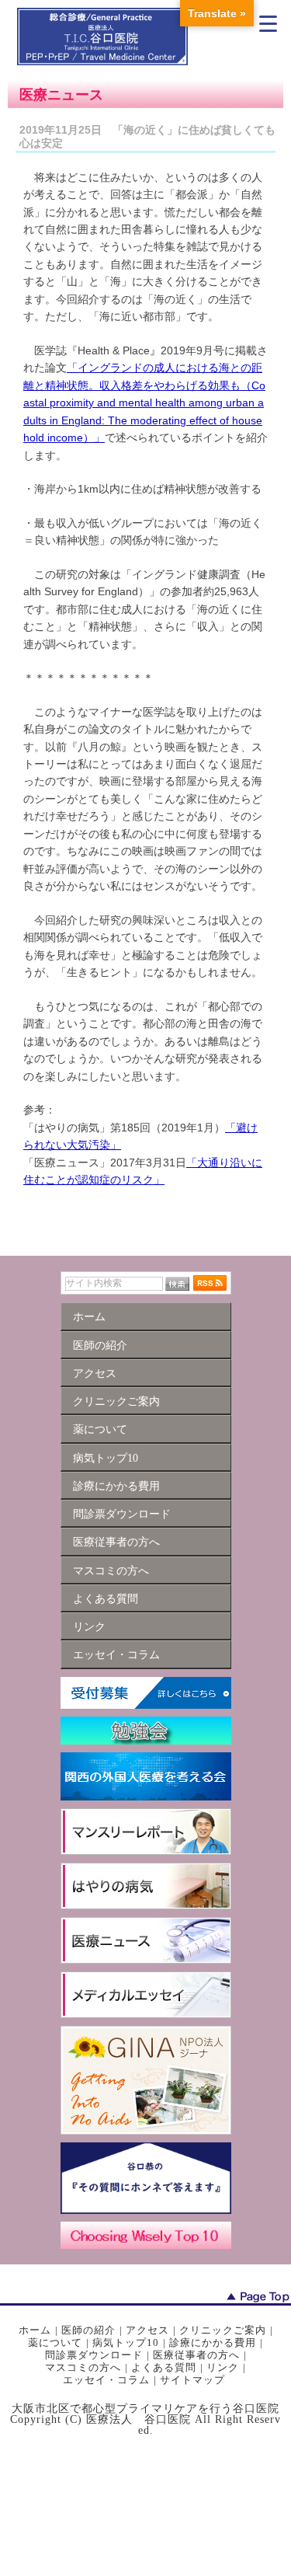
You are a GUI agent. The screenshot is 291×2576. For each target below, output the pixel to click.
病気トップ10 (126, 2342)
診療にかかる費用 (213, 2342)
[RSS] (210, 1283)
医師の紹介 (88, 2330)
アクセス (147, 2330)
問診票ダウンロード (94, 2355)
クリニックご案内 (223, 2330)
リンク (223, 2367)
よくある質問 (164, 2367)
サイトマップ (192, 2380)
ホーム (35, 2330)
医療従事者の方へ (196, 2355)
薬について (55, 2342)
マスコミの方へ (83, 2367)
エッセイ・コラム (106, 2380)
